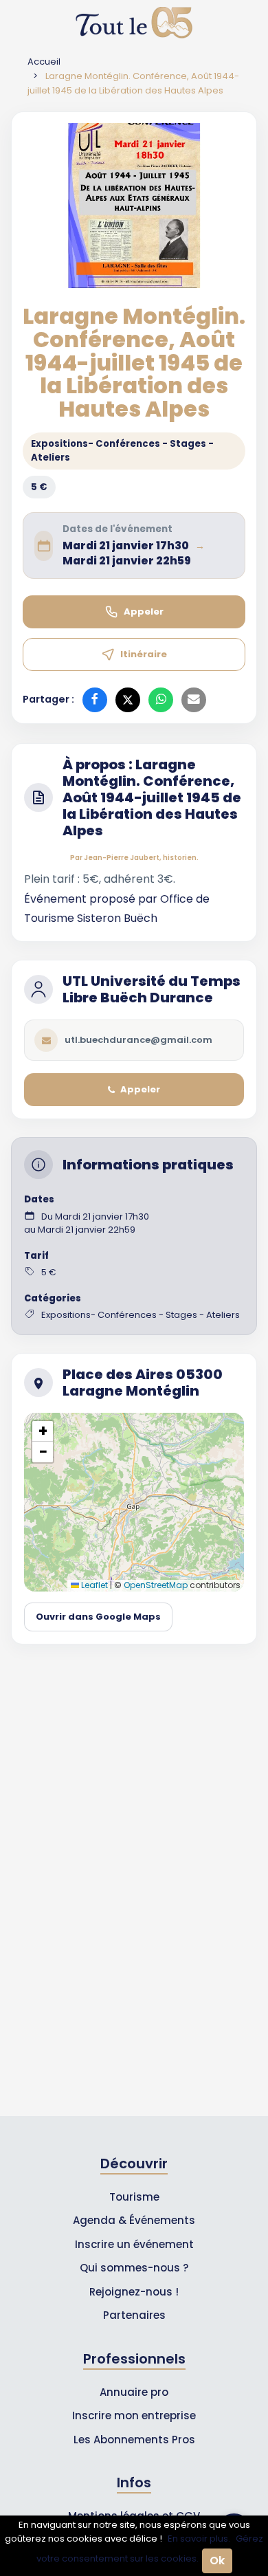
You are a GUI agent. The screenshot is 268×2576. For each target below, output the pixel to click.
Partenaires (134, 2315)
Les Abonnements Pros (134, 2440)
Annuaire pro (134, 2392)
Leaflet (93, 1585)
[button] (43, 1431)
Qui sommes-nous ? (134, 2268)
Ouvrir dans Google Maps (98, 1617)
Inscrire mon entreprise (134, 2415)
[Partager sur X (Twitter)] (128, 700)
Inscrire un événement (134, 2244)
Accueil (44, 62)
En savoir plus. (199, 2539)
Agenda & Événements (134, 2220)
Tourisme (134, 2197)
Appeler (144, 612)
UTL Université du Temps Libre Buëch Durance (152, 989)
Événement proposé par (92, 899)
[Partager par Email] (194, 700)
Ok (217, 2561)
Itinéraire (144, 654)
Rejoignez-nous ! (134, 2292)
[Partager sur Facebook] (95, 700)
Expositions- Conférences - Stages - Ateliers (122, 451)
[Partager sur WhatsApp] (161, 700)
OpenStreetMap (156, 1585)
